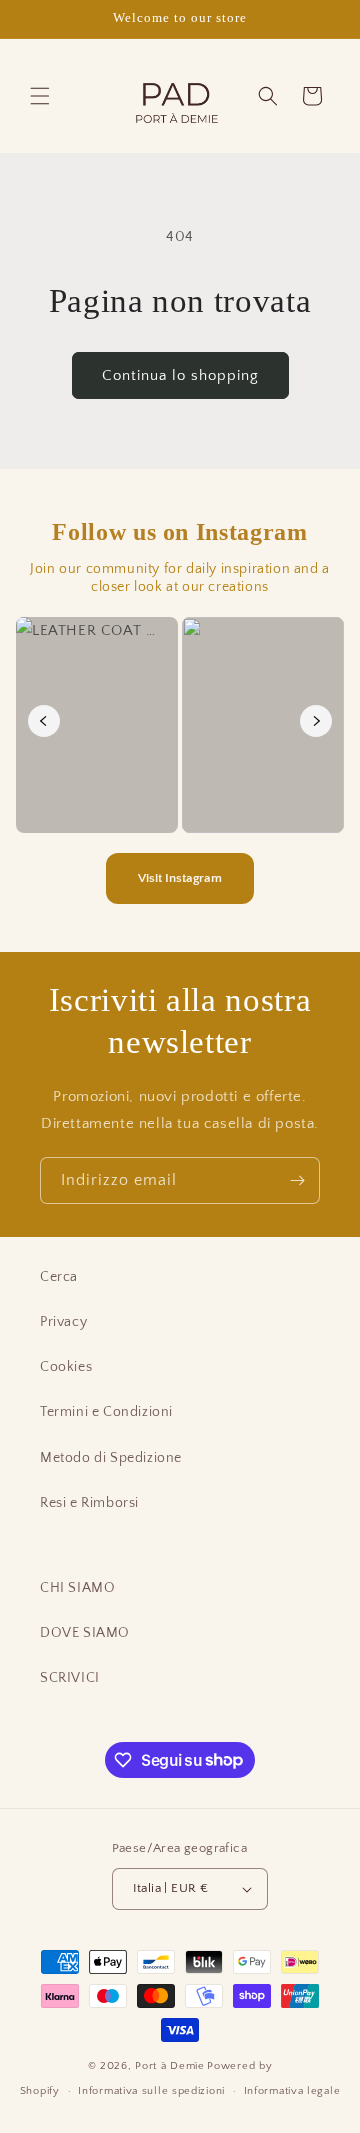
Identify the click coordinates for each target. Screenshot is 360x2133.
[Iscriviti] (297, 1180)
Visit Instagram (180, 878)
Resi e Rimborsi (89, 1503)
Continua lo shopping (180, 375)
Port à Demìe (169, 2066)
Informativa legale (292, 2091)
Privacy (63, 1322)
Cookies (66, 1367)
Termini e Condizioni (106, 1412)
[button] (40, 96)
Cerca (59, 1277)
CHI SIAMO (77, 1588)
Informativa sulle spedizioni (151, 2091)
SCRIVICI (70, 1678)
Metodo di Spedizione (111, 1458)
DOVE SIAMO (85, 1633)
